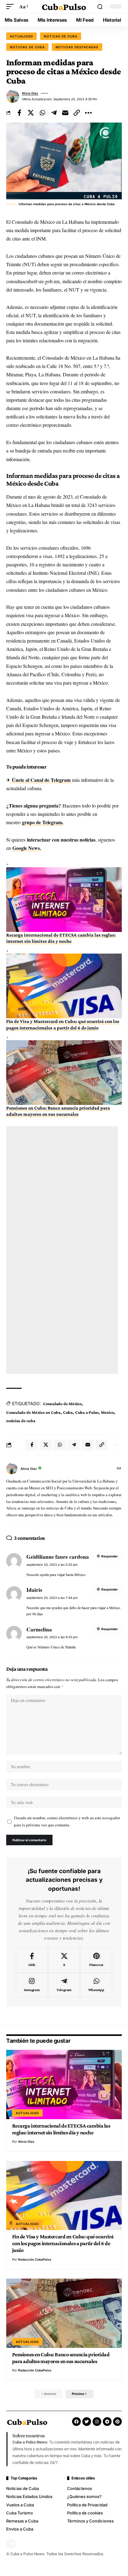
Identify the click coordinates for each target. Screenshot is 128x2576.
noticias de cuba (21, 1421)
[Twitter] (87, 2422)
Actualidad (21, 36)
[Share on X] (31, 113)
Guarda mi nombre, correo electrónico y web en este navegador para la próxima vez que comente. (67, 1821)
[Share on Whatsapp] (42, 113)
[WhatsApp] (96, 1985)
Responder (110, 1556)
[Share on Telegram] (54, 113)
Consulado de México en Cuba (33, 1412)
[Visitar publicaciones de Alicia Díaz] (13, 96)
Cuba (68, 1412)
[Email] (65, 113)
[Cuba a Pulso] (64, 7)
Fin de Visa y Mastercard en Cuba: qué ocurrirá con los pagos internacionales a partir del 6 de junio (63, 2243)
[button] (11, 6)
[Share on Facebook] (19, 113)
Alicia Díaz (30, 93)
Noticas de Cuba (61, 36)
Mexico (107, 1412)
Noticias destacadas (77, 47)
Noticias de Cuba (27, 47)
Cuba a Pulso (87, 1412)
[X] (64, 1960)
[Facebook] (32, 1960)
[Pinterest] (96, 1960)
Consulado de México (62, 1404)
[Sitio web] (119, 1469)
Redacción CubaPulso (35, 2259)
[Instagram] (32, 1985)
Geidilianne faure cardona (58, 1556)
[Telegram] (64, 1985)
